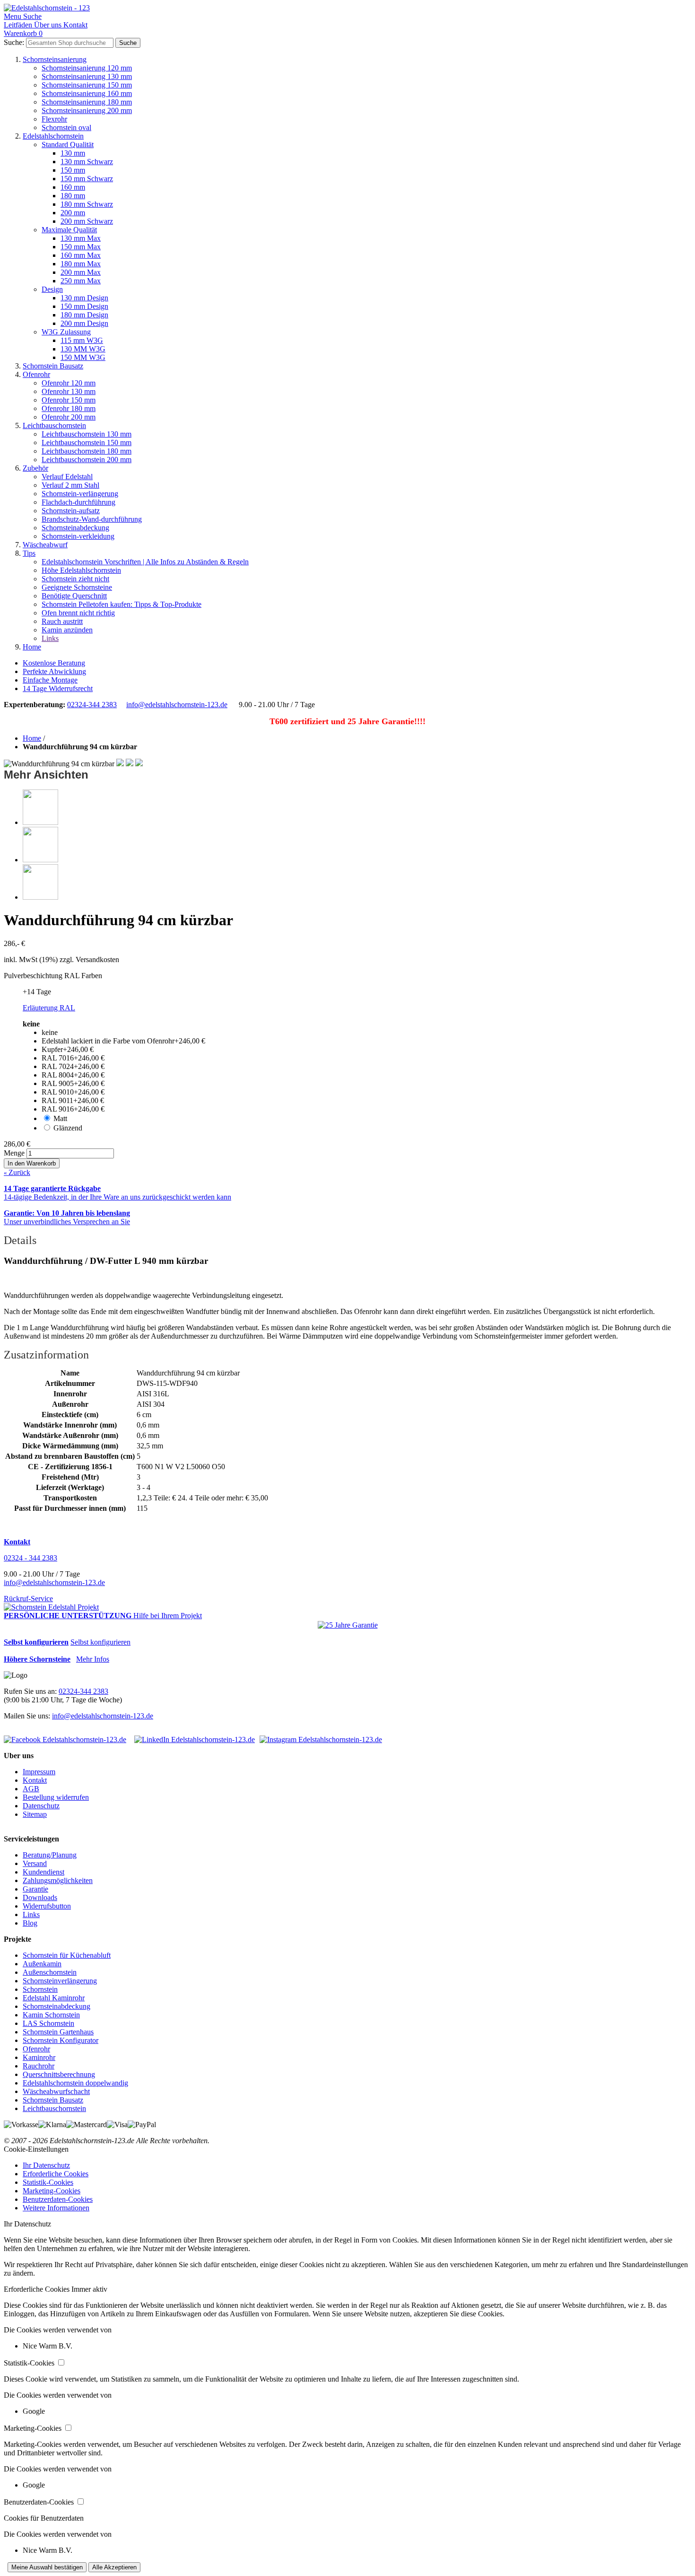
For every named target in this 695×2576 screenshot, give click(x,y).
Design (52, 289)
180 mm (73, 196)
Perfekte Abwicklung (54, 671)
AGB (31, 1789)
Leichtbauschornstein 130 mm (87, 434)
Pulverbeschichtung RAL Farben (53, 976)
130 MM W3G (83, 349)
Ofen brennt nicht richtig (78, 613)
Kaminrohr (39, 2057)
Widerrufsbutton (47, 1906)
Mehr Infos (93, 1659)
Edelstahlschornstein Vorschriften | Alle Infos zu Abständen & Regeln (145, 562)
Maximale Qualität (69, 230)
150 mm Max (81, 247)
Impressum (39, 1772)
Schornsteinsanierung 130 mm (87, 76)
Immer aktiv (89, 2289)
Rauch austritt (62, 621)
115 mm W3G (82, 340)
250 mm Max (81, 281)
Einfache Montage (50, 680)
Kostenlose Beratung (54, 663)
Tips (29, 553)
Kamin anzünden (67, 630)
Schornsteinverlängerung (60, 1981)
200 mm (73, 213)
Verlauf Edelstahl (67, 477)
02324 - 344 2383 (30, 1558)
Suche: (14, 42)
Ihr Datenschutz (46, 2165)
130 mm (73, 153)
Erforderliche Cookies (56, 2174)
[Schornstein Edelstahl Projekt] (51, 1607)
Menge (14, 1153)
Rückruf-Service (28, 1599)
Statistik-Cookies (48, 2182)
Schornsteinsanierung (55, 59)
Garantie (35, 1889)
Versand (35, 1863)
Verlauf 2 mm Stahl (70, 485)
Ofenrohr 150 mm (69, 400)
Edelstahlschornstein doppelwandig (75, 2083)
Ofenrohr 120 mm (69, 383)
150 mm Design (84, 306)
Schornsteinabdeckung (75, 528)
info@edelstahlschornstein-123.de (177, 705)
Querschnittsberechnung (59, 2074)
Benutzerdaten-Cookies (58, 2199)
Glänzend (68, 1128)
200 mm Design (84, 323)
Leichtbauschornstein (54, 425)
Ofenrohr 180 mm (69, 408)
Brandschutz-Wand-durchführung (92, 519)
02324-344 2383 (92, 705)
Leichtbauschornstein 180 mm (87, 451)
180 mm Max (81, 264)
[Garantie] (348, 1625)
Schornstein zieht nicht (75, 579)
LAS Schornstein (48, 2023)
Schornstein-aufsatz (71, 511)
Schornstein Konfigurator (61, 2040)
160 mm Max (81, 255)
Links (50, 638)
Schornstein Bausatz (53, 366)
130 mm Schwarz (87, 162)
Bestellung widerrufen (56, 1797)
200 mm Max (81, 272)
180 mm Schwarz (87, 204)
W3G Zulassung (66, 332)
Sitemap (35, 1814)
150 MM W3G (83, 357)
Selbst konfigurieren (100, 1642)
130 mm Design (84, 298)
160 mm (73, 187)
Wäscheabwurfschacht (56, 2091)
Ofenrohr (36, 374)
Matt (60, 1118)
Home (32, 647)
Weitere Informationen (56, 2208)
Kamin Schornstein (51, 2015)
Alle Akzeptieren (114, 2567)
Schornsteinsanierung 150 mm (87, 85)
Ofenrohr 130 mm (69, 391)
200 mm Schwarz (87, 221)
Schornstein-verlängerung (80, 494)
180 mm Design (84, 315)
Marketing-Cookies (52, 2191)
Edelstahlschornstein (53, 136)
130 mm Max (81, 238)
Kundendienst (43, 1872)
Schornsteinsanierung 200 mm (87, 110)
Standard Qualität (68, 145)
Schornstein (40, 1989)
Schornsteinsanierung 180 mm (87, 102)
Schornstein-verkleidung (78, 536)
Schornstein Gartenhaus (58, 2032)
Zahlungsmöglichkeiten (58, 1880)
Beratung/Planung (50, 1855)
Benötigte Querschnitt (74, 596)
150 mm (73, 170)
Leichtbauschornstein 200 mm (87, 460)
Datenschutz (41, 1806)
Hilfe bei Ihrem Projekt (168, 1616)
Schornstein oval (66, 127)
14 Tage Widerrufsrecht (58, 688)
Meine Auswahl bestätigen (47, 2567)
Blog (30, 1923)
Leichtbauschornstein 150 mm (87, 442)
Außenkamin (42, 1964)
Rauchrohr (39, 2066)
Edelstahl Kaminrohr (54, 1998)
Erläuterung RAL (49, 1008)
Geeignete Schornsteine (77, 587)
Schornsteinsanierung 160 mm (87, 93)
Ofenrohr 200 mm (69, 417)
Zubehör (35, 468)
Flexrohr (54, 119)
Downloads (40, 1897)
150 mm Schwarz (87, 179)
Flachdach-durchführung (78, 502)
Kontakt (35, 1780)
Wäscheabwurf (45, 545)
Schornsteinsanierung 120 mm (87, 68)
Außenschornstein (50, 1972)
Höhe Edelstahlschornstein (81, 570)
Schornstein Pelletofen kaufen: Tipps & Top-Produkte (122, 604)
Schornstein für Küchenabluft (67, 1955)
